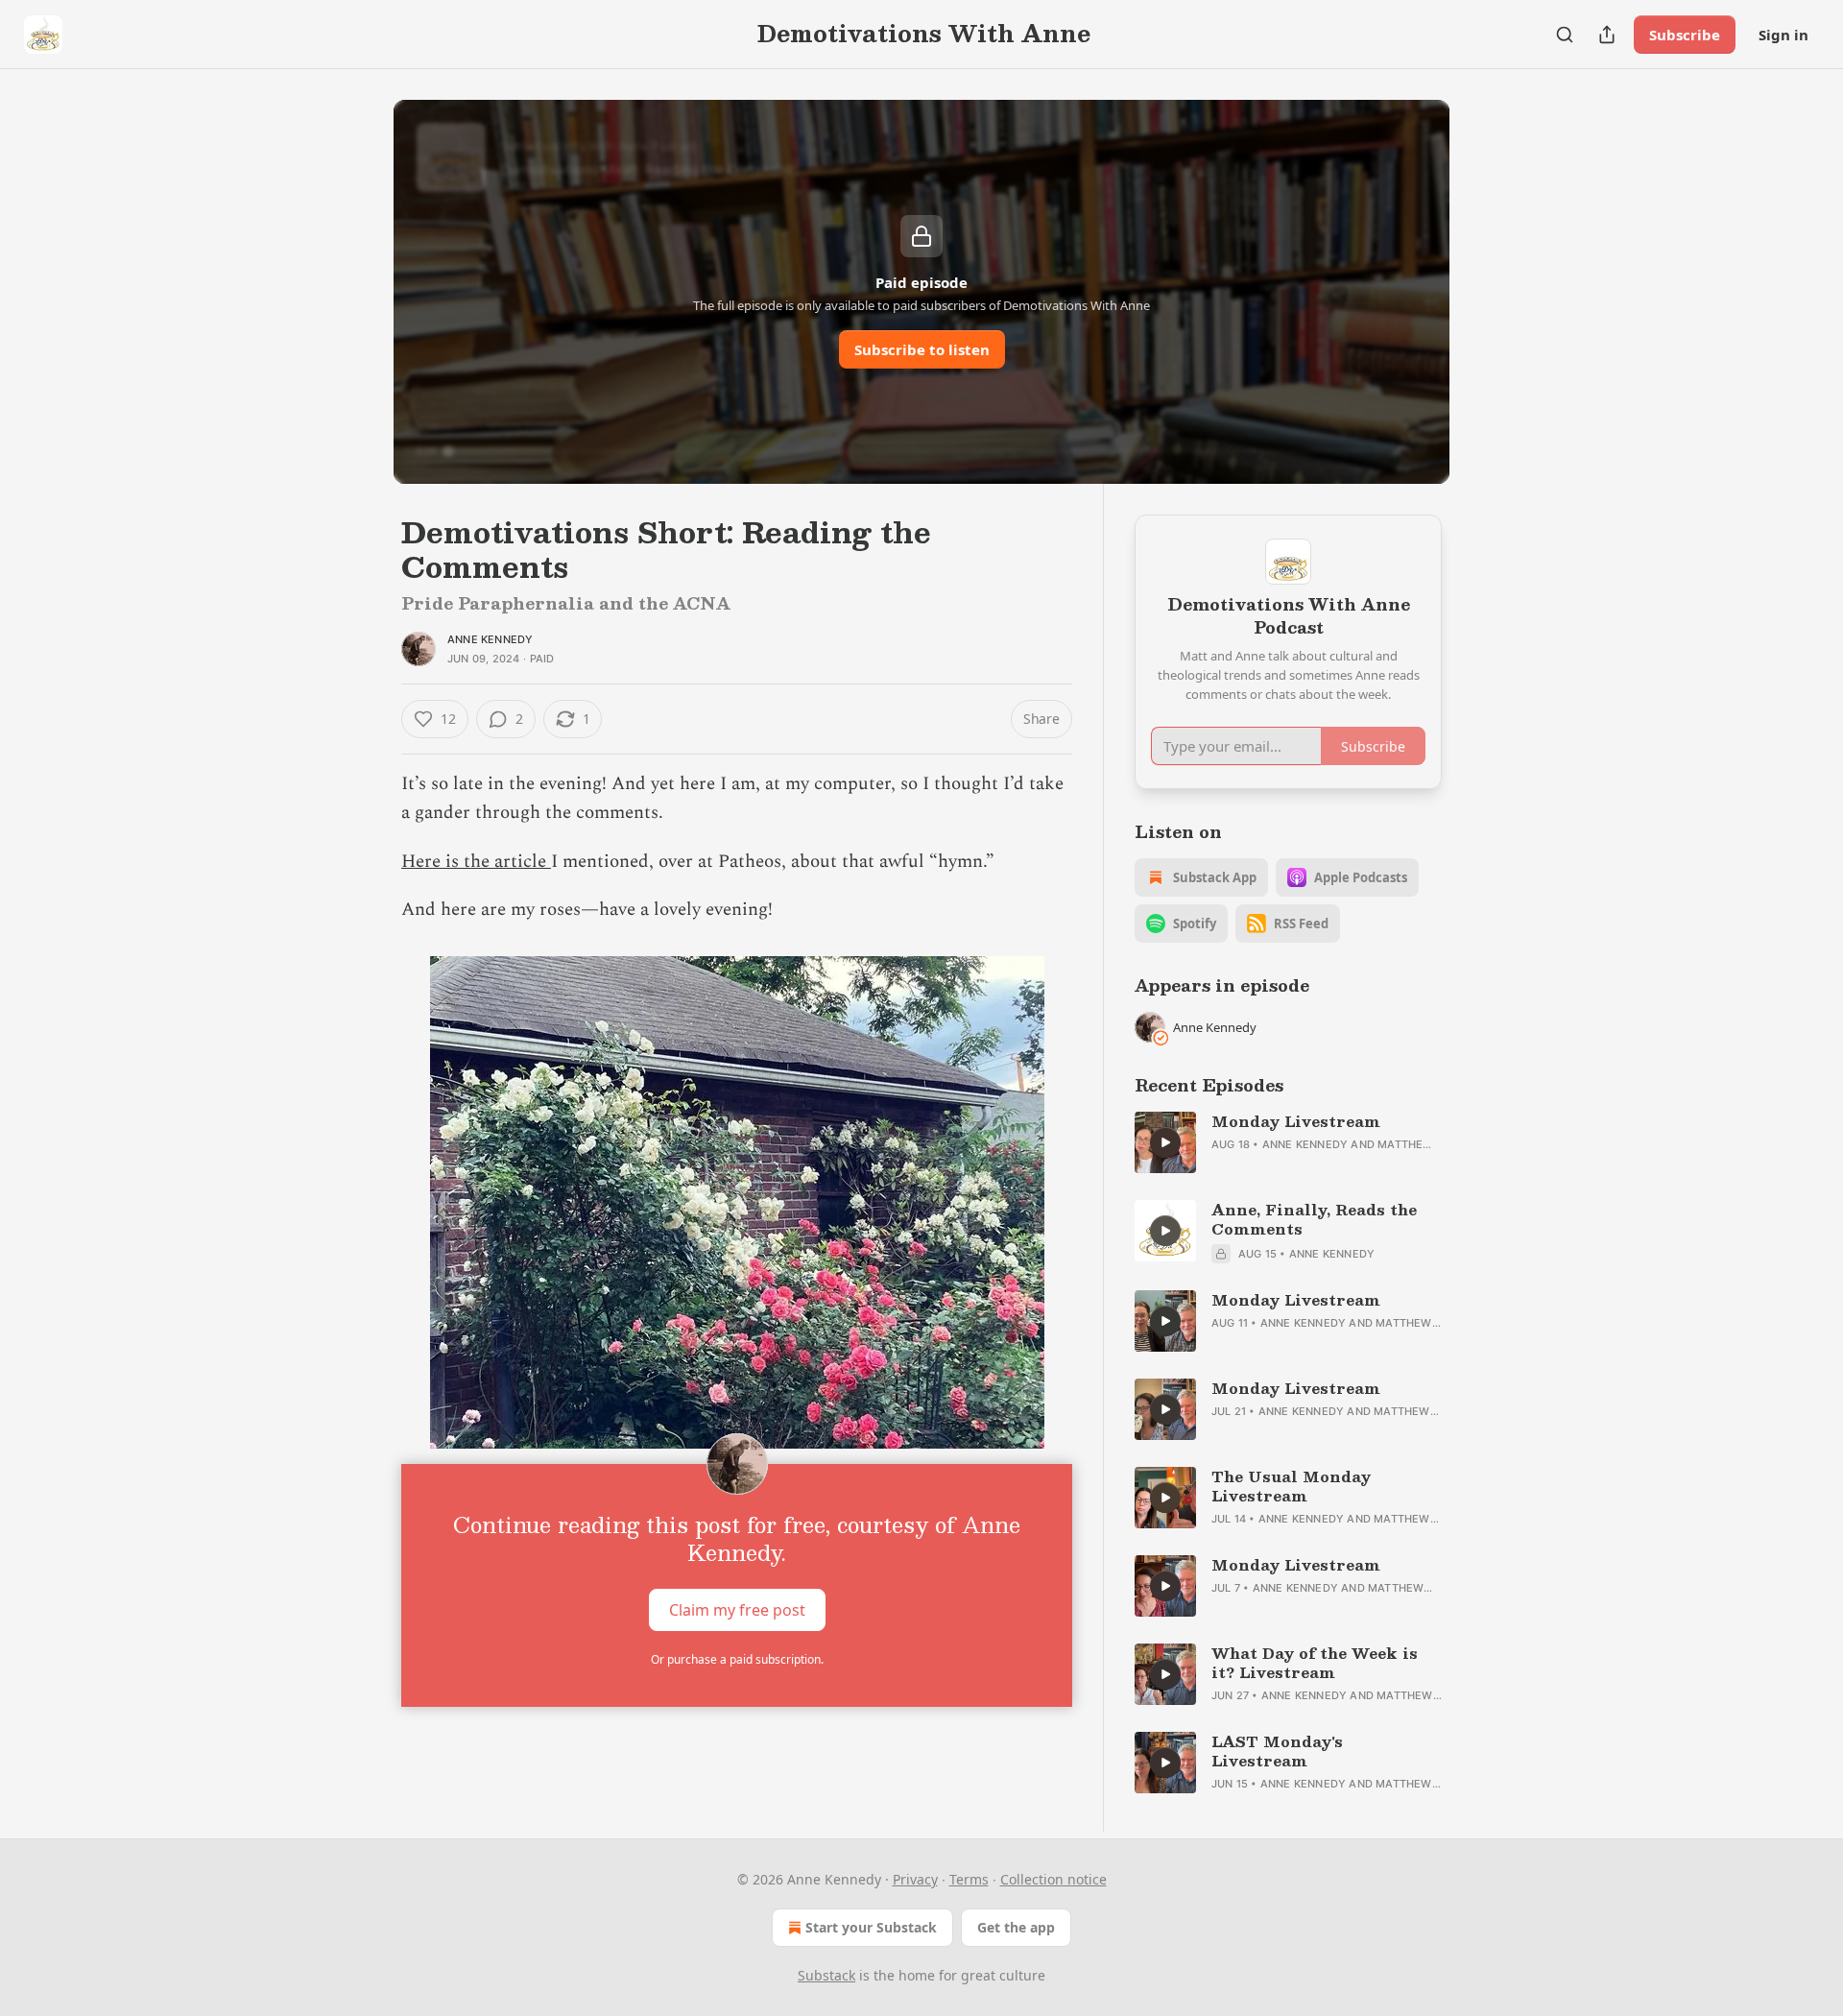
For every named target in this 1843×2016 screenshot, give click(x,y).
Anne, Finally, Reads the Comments (1314, 1219)
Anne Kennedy (490, 639)
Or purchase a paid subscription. (737, 1659)
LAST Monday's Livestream (1277, 1751)
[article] (1288, 1142)
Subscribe (1685, 35)
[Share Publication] (1607, 35)
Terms (969, 1879)
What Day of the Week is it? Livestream (1315, 1663)
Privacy (915, 1879)
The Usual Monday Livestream (1291, 1486)
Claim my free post (737, 1609)
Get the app (1016, 1927)
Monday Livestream (1296, 1121)
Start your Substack (871, 1927)
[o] (1165, 1142)
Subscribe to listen (922, 349)
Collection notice (1053, 1879)
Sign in (1783, 35)
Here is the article (476, 862)
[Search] (1565, 35)
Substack (826, 1975)
